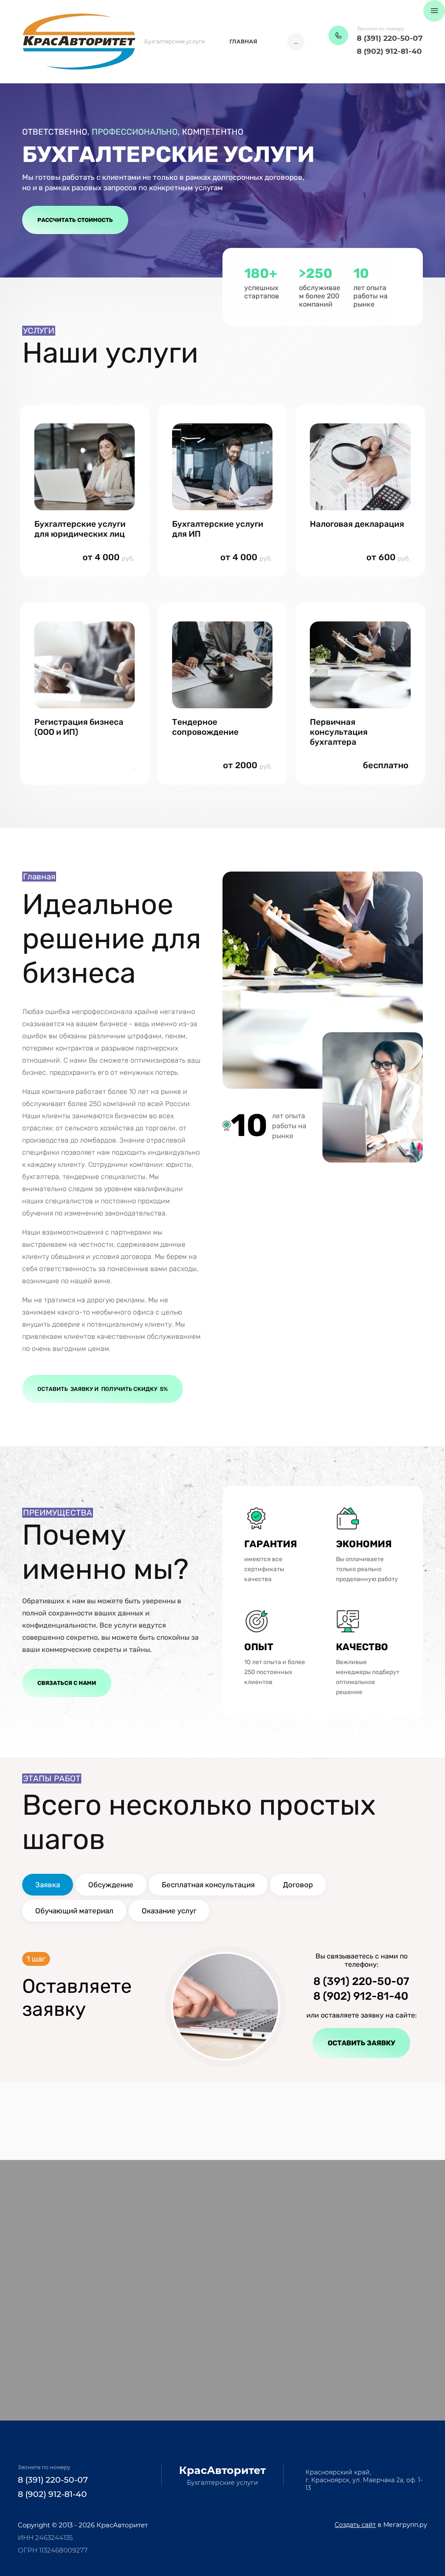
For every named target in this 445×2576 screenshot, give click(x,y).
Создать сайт (355, 2525)
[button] (338, 35)
